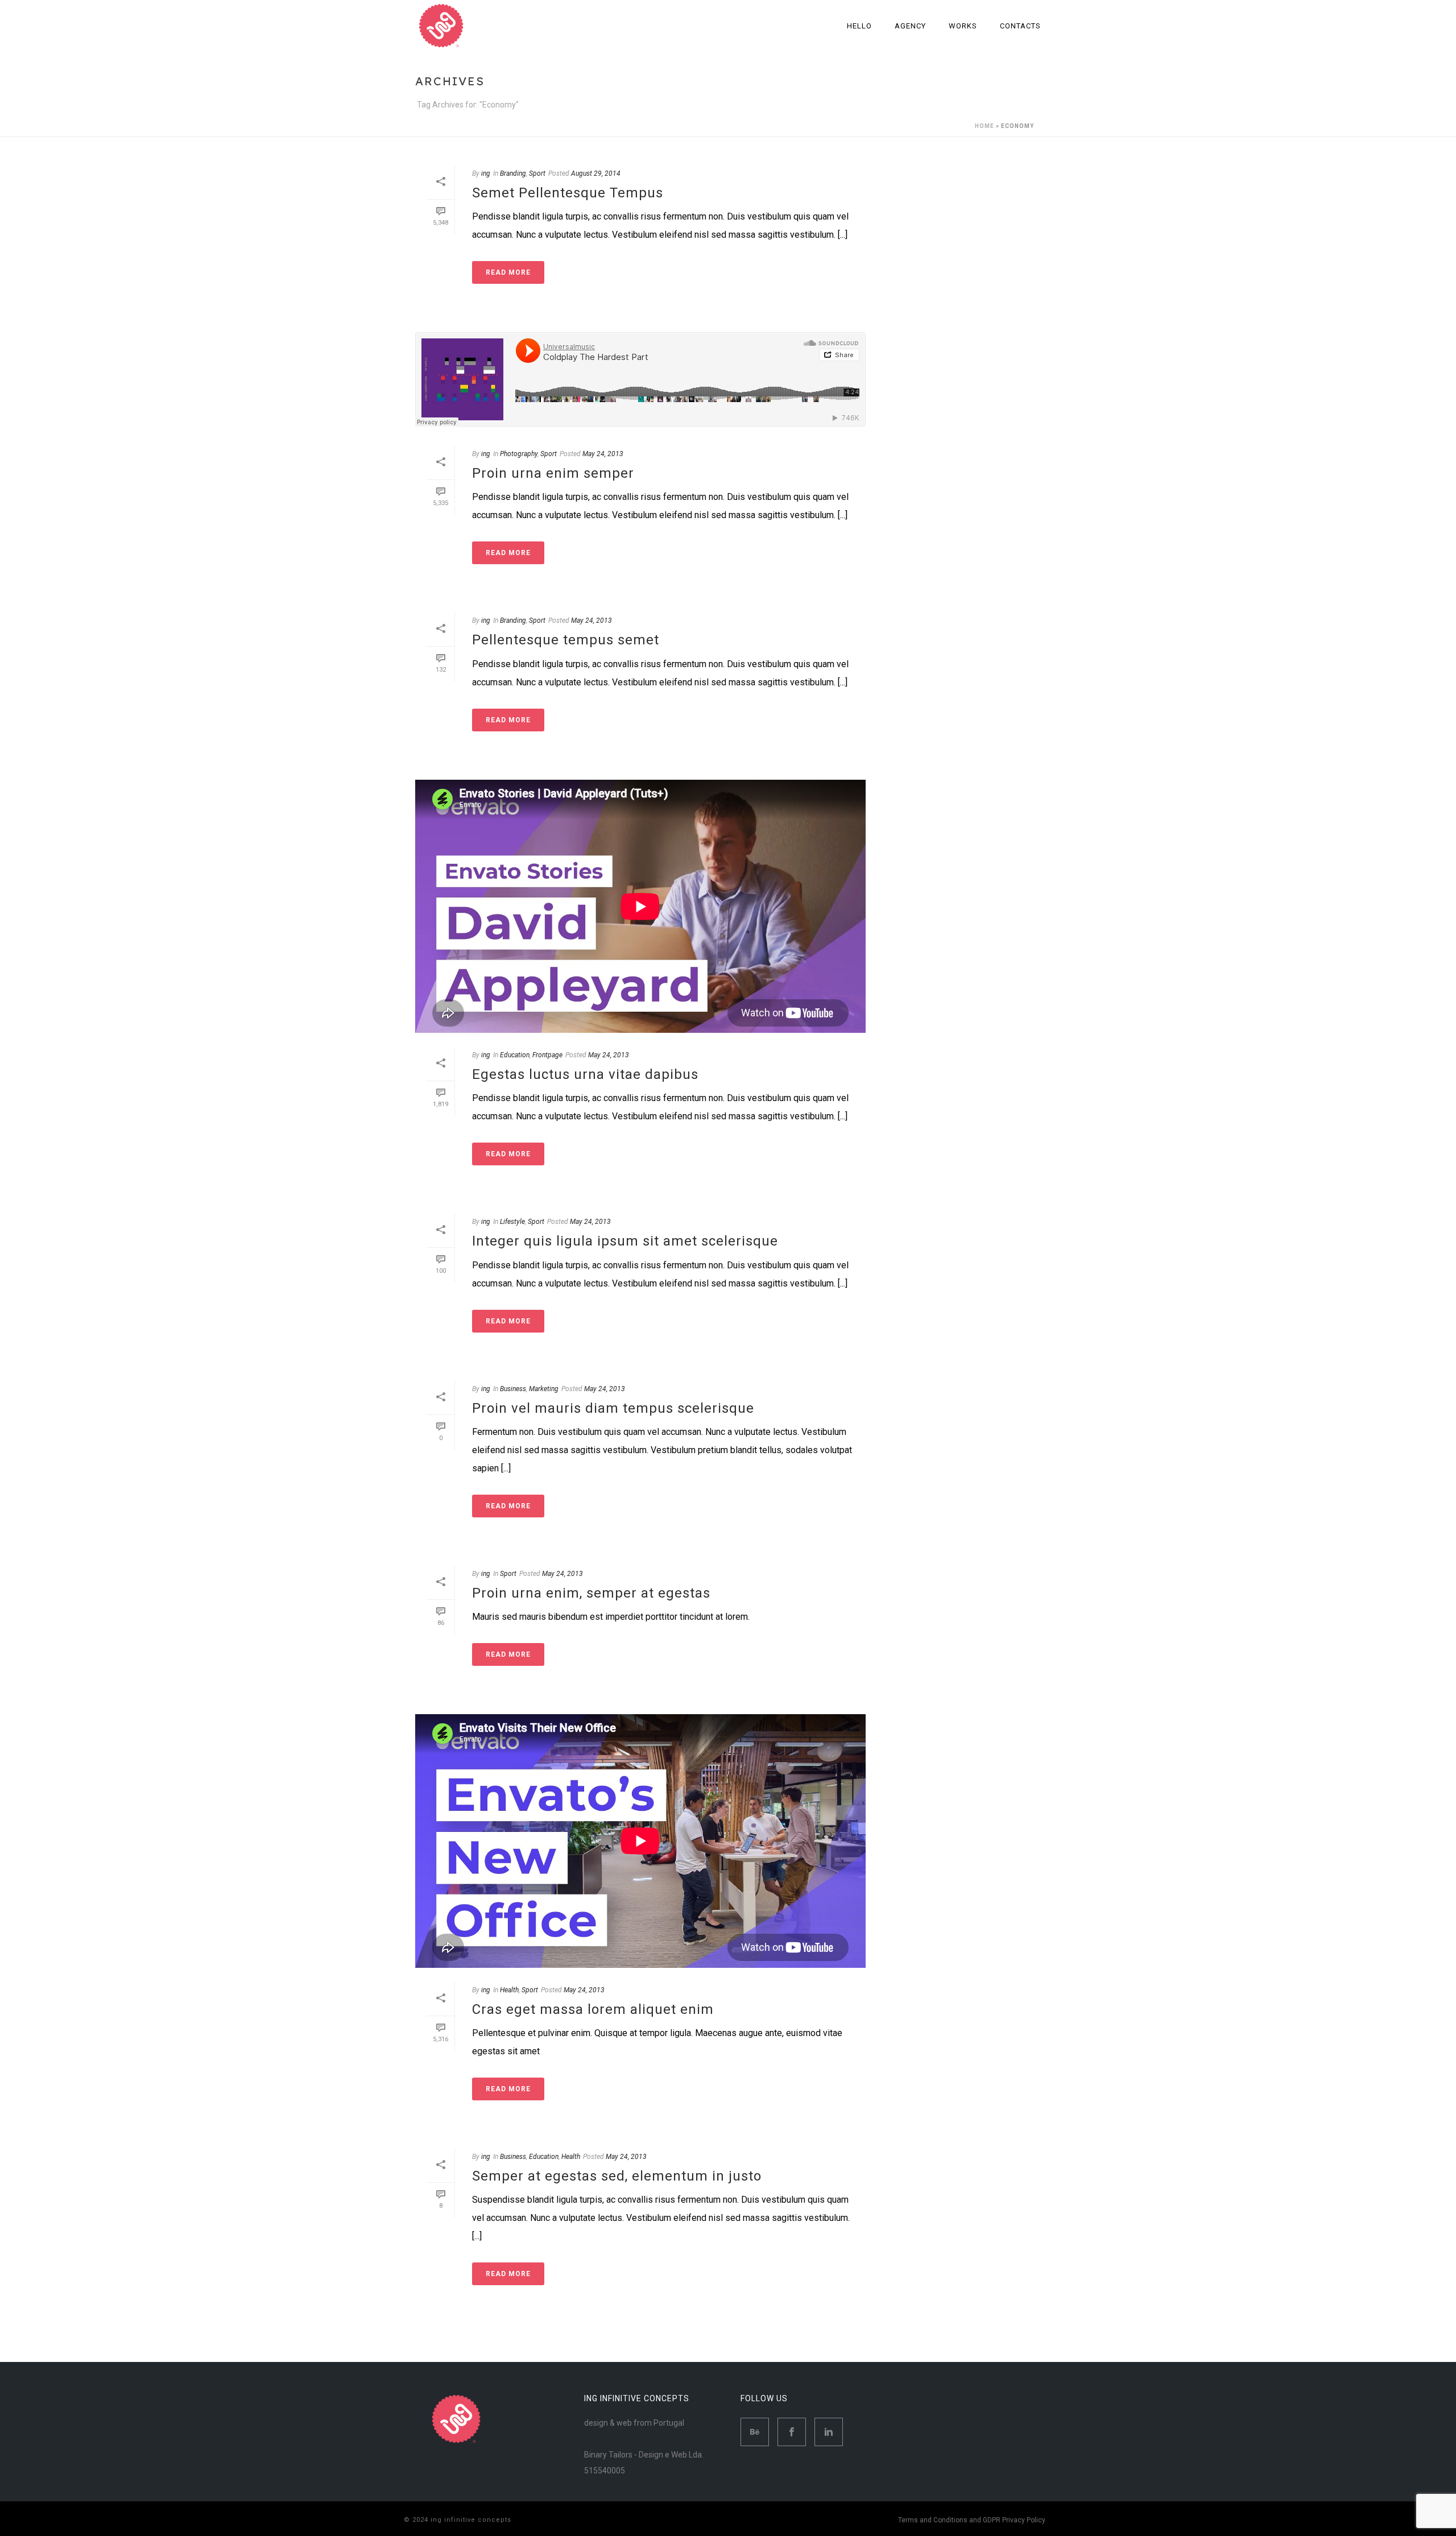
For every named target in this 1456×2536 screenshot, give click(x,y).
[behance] (755, 2432)
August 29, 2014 (596, 173)
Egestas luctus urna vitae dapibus (585, 1074)
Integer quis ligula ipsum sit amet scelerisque (625, 1241)
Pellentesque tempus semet (566, 640)
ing (486, 173)
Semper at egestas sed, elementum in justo (617, 2176)
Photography (519, 454)
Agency (910, 26)
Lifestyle (512, 1222)
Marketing (544, 1389)
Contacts (1020, 26)
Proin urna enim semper (553, 473)
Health (509, 1990)
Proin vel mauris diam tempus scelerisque (613, 1408)
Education (515, 1055)
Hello (859, 26)
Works (963, 26)
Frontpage (547, 1055)
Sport (537, 173)
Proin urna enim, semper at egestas (591, 1593)
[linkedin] (829, 2432)
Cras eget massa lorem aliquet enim (593, 2009)
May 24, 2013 (603, 454)
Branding (513, 173)
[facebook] (792, 2432)
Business (513, 1389)
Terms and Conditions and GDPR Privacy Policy (972, 2520)
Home (985, 126)
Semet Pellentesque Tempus (568, 193)
